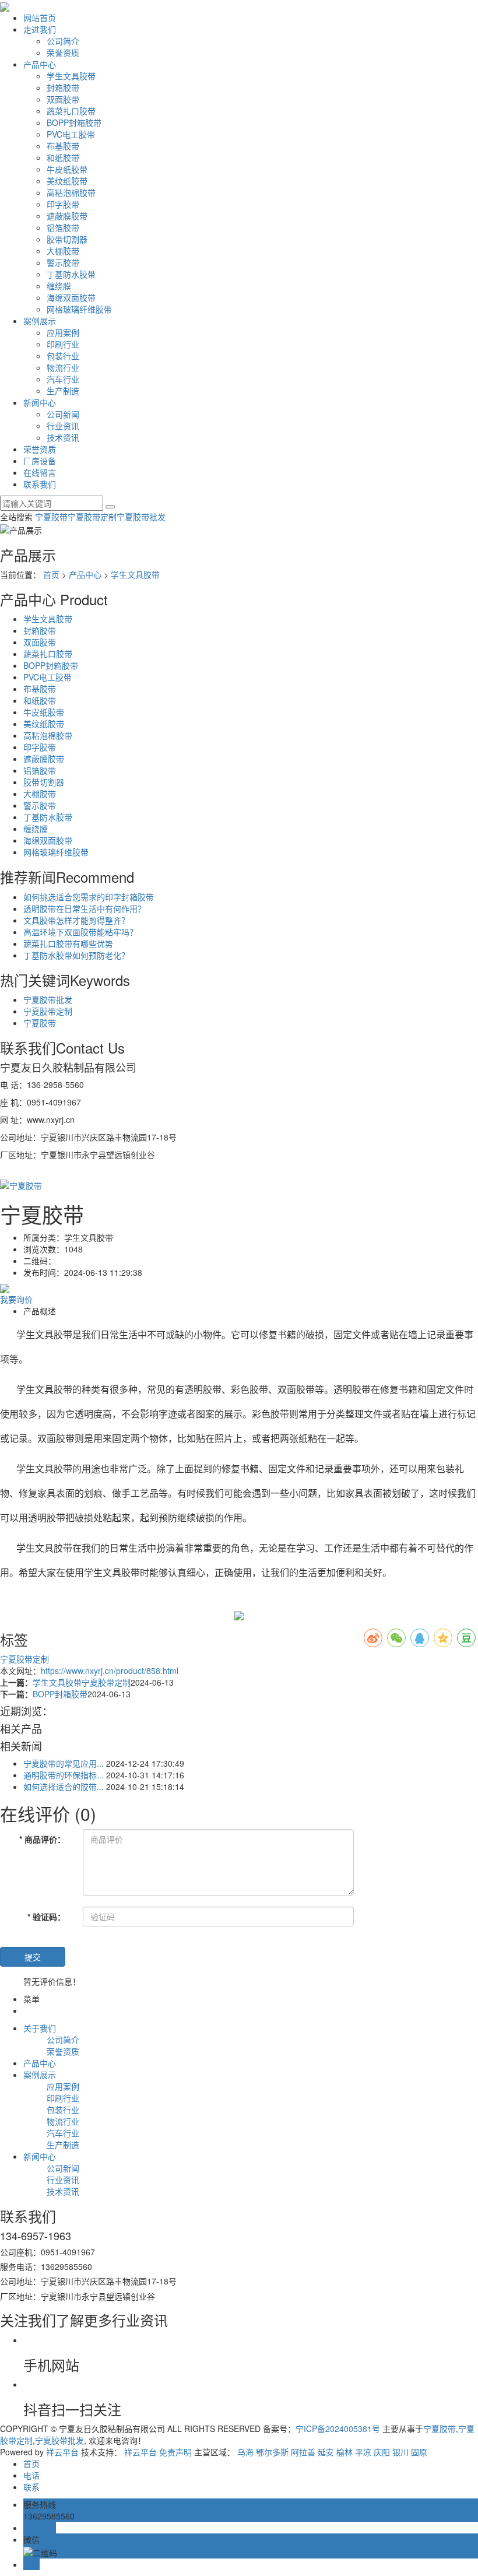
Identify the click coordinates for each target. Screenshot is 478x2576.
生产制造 (63, 391)
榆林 (345, 2452)
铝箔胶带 (63, 227)
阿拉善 (303, 2452)
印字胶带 (63, 204)
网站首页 (40, 17)
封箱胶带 (63, 87)
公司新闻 (63, 414)
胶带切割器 (67, 239)
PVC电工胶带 (71, 134)
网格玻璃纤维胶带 (79, 309)
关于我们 (40, 2028)
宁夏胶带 (51, 517)
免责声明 (175, 2452)
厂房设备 (40, 461)
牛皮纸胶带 (67, 169)
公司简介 (63, 41)
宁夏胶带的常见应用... (64, 1763)
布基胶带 (63, 146)
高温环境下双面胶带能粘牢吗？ (80, 932)
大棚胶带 (63, 251)
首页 (51, 574)
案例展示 (40, 321)
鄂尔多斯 (272, 2452)
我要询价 (16, 1299)
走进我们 (40, 29)
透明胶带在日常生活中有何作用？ (85, 908)
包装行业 (63, 356)
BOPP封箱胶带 (74, 122)
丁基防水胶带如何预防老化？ (76, 955)
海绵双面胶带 (71, 297)
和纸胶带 (63, 157)
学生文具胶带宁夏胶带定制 (82, 1682)
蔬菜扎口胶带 (71, 111)
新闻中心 (40, 402)
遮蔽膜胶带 (67, 216)
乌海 (245, 2452)
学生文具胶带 (71, 76)
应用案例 (63, 332)
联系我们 (40, 484)
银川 (400, 2452)
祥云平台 (62, 2452)
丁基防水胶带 (71, 274)
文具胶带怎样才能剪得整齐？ (76, 920)
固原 (419, 2452)
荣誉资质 (63, 52)
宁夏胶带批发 (141, 517)
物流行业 (63, 367)
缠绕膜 (59, 286)
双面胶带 (63, 99)
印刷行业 (63, 344)
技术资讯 (63, 437)
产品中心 (40, 64)
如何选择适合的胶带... (64, 1787)
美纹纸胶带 (67, 181)
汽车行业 (63, 379)
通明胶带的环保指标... (64, 1775)
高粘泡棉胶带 (71, 192)
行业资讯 (63, 426)
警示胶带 (63, 262)
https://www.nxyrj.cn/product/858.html (110, 1670)
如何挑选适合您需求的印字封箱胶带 (89, 897)
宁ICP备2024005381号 (338, 2428)
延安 (326, 2452)
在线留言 (40, 472)
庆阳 (382, 2452)
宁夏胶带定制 (92, 517)
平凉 (363, 2452)
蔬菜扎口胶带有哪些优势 (68, 943)
